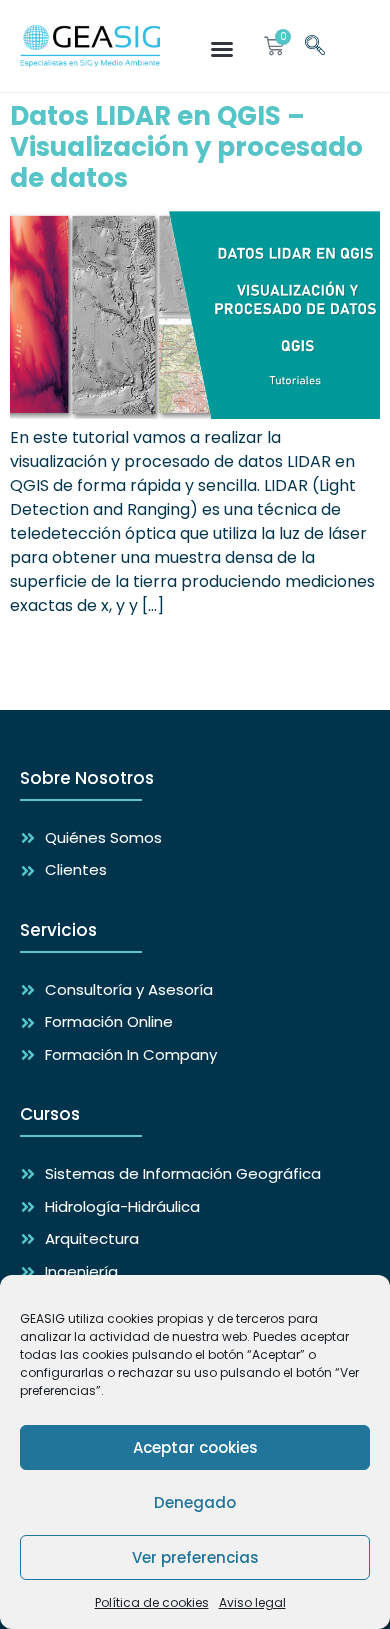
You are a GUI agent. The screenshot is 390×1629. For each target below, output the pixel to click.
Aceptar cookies (195, 1447)
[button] (222, 49)
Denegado (195, 1502)
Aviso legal (252, 1602)
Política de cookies (152, 1602)
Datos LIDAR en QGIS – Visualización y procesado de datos (186, 147)
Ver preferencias (195, 1557)
